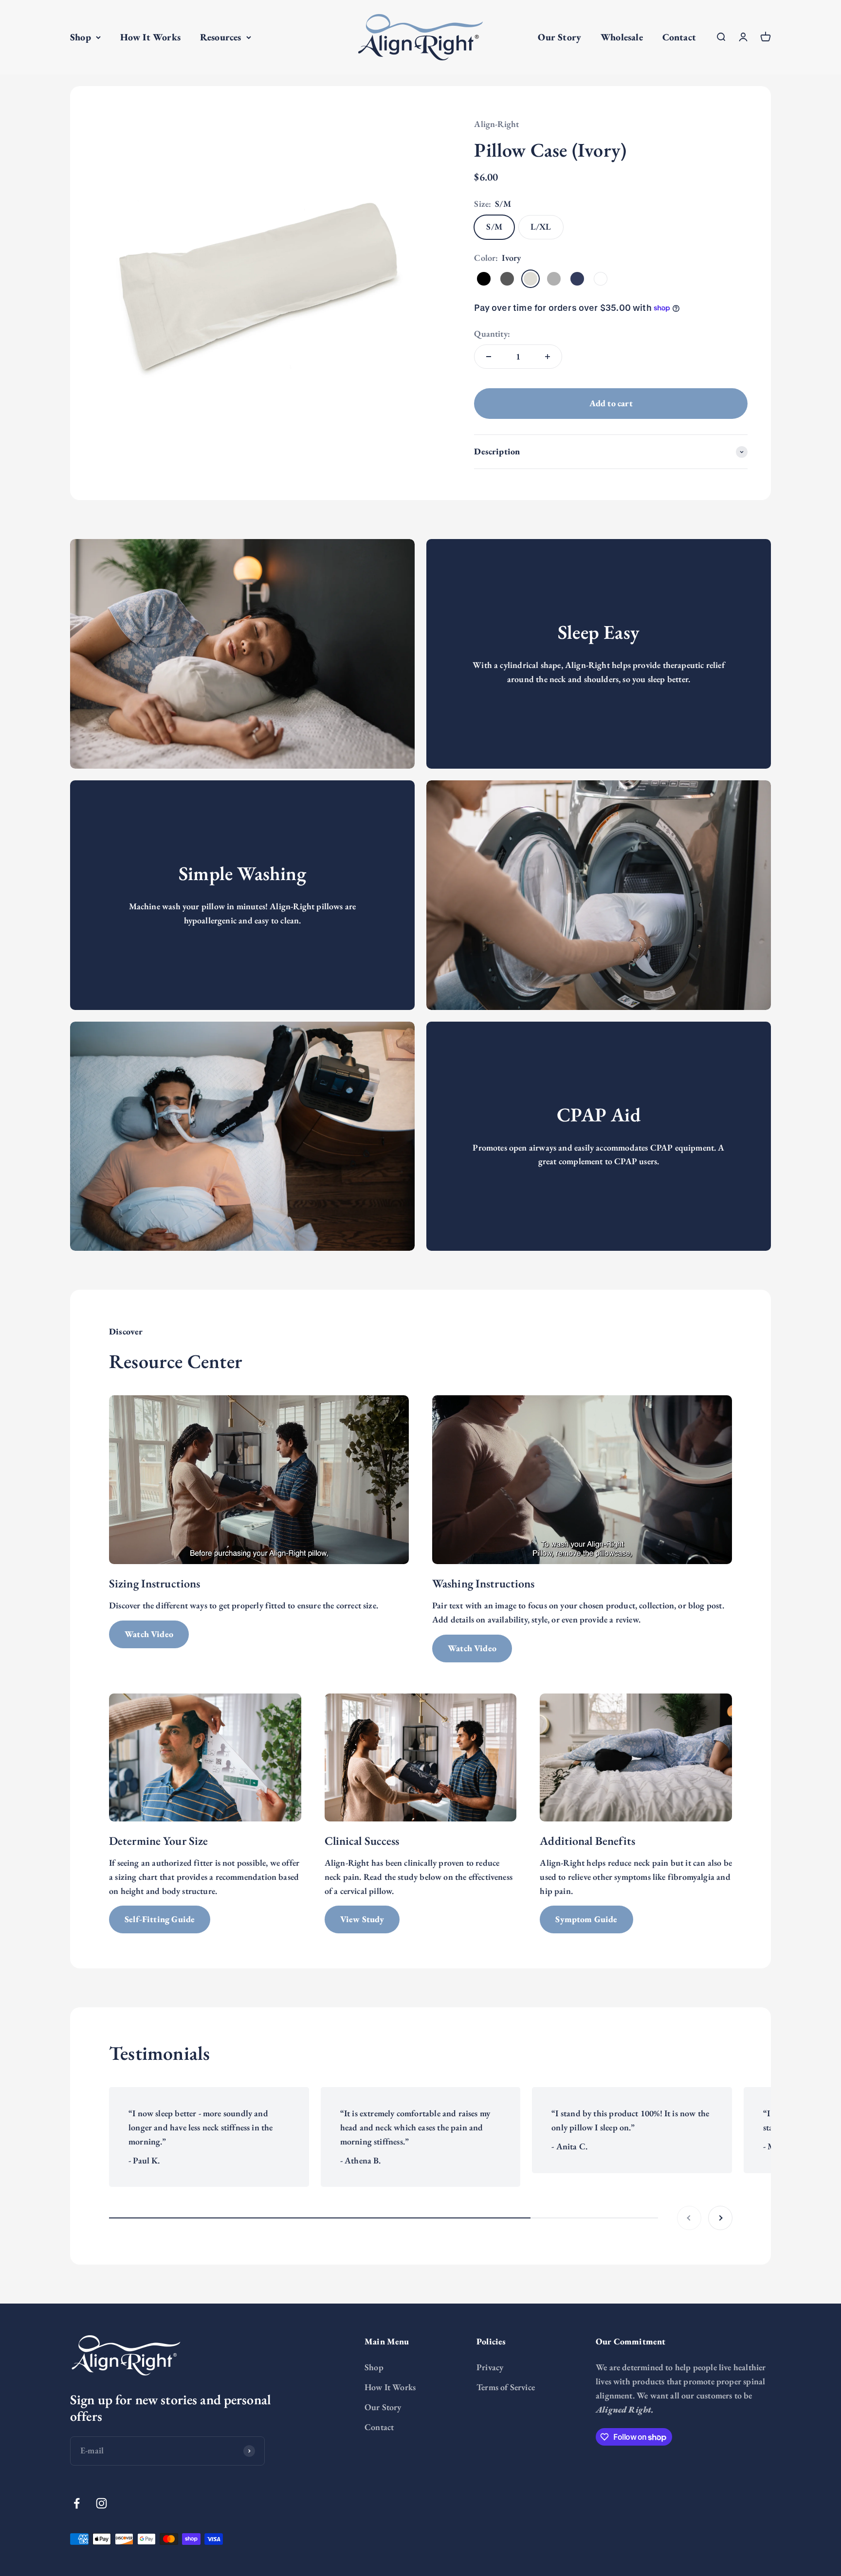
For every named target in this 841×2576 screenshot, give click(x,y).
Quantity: (492, 333)
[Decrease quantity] (489, 357)
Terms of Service (506, 2387)
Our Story (559, 37)
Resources (221, 37)
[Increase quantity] (548, 357)
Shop (81, 37)
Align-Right (496, 124)
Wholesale (622, 37)
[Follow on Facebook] (77, 2503)
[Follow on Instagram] (101, 2503)
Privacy (490, 2367)
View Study (362, 1919)
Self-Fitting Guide (160, 1919)
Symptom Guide (586, 1919)
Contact (679, 37)
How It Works (150, 37)
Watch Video (149, 1634)
